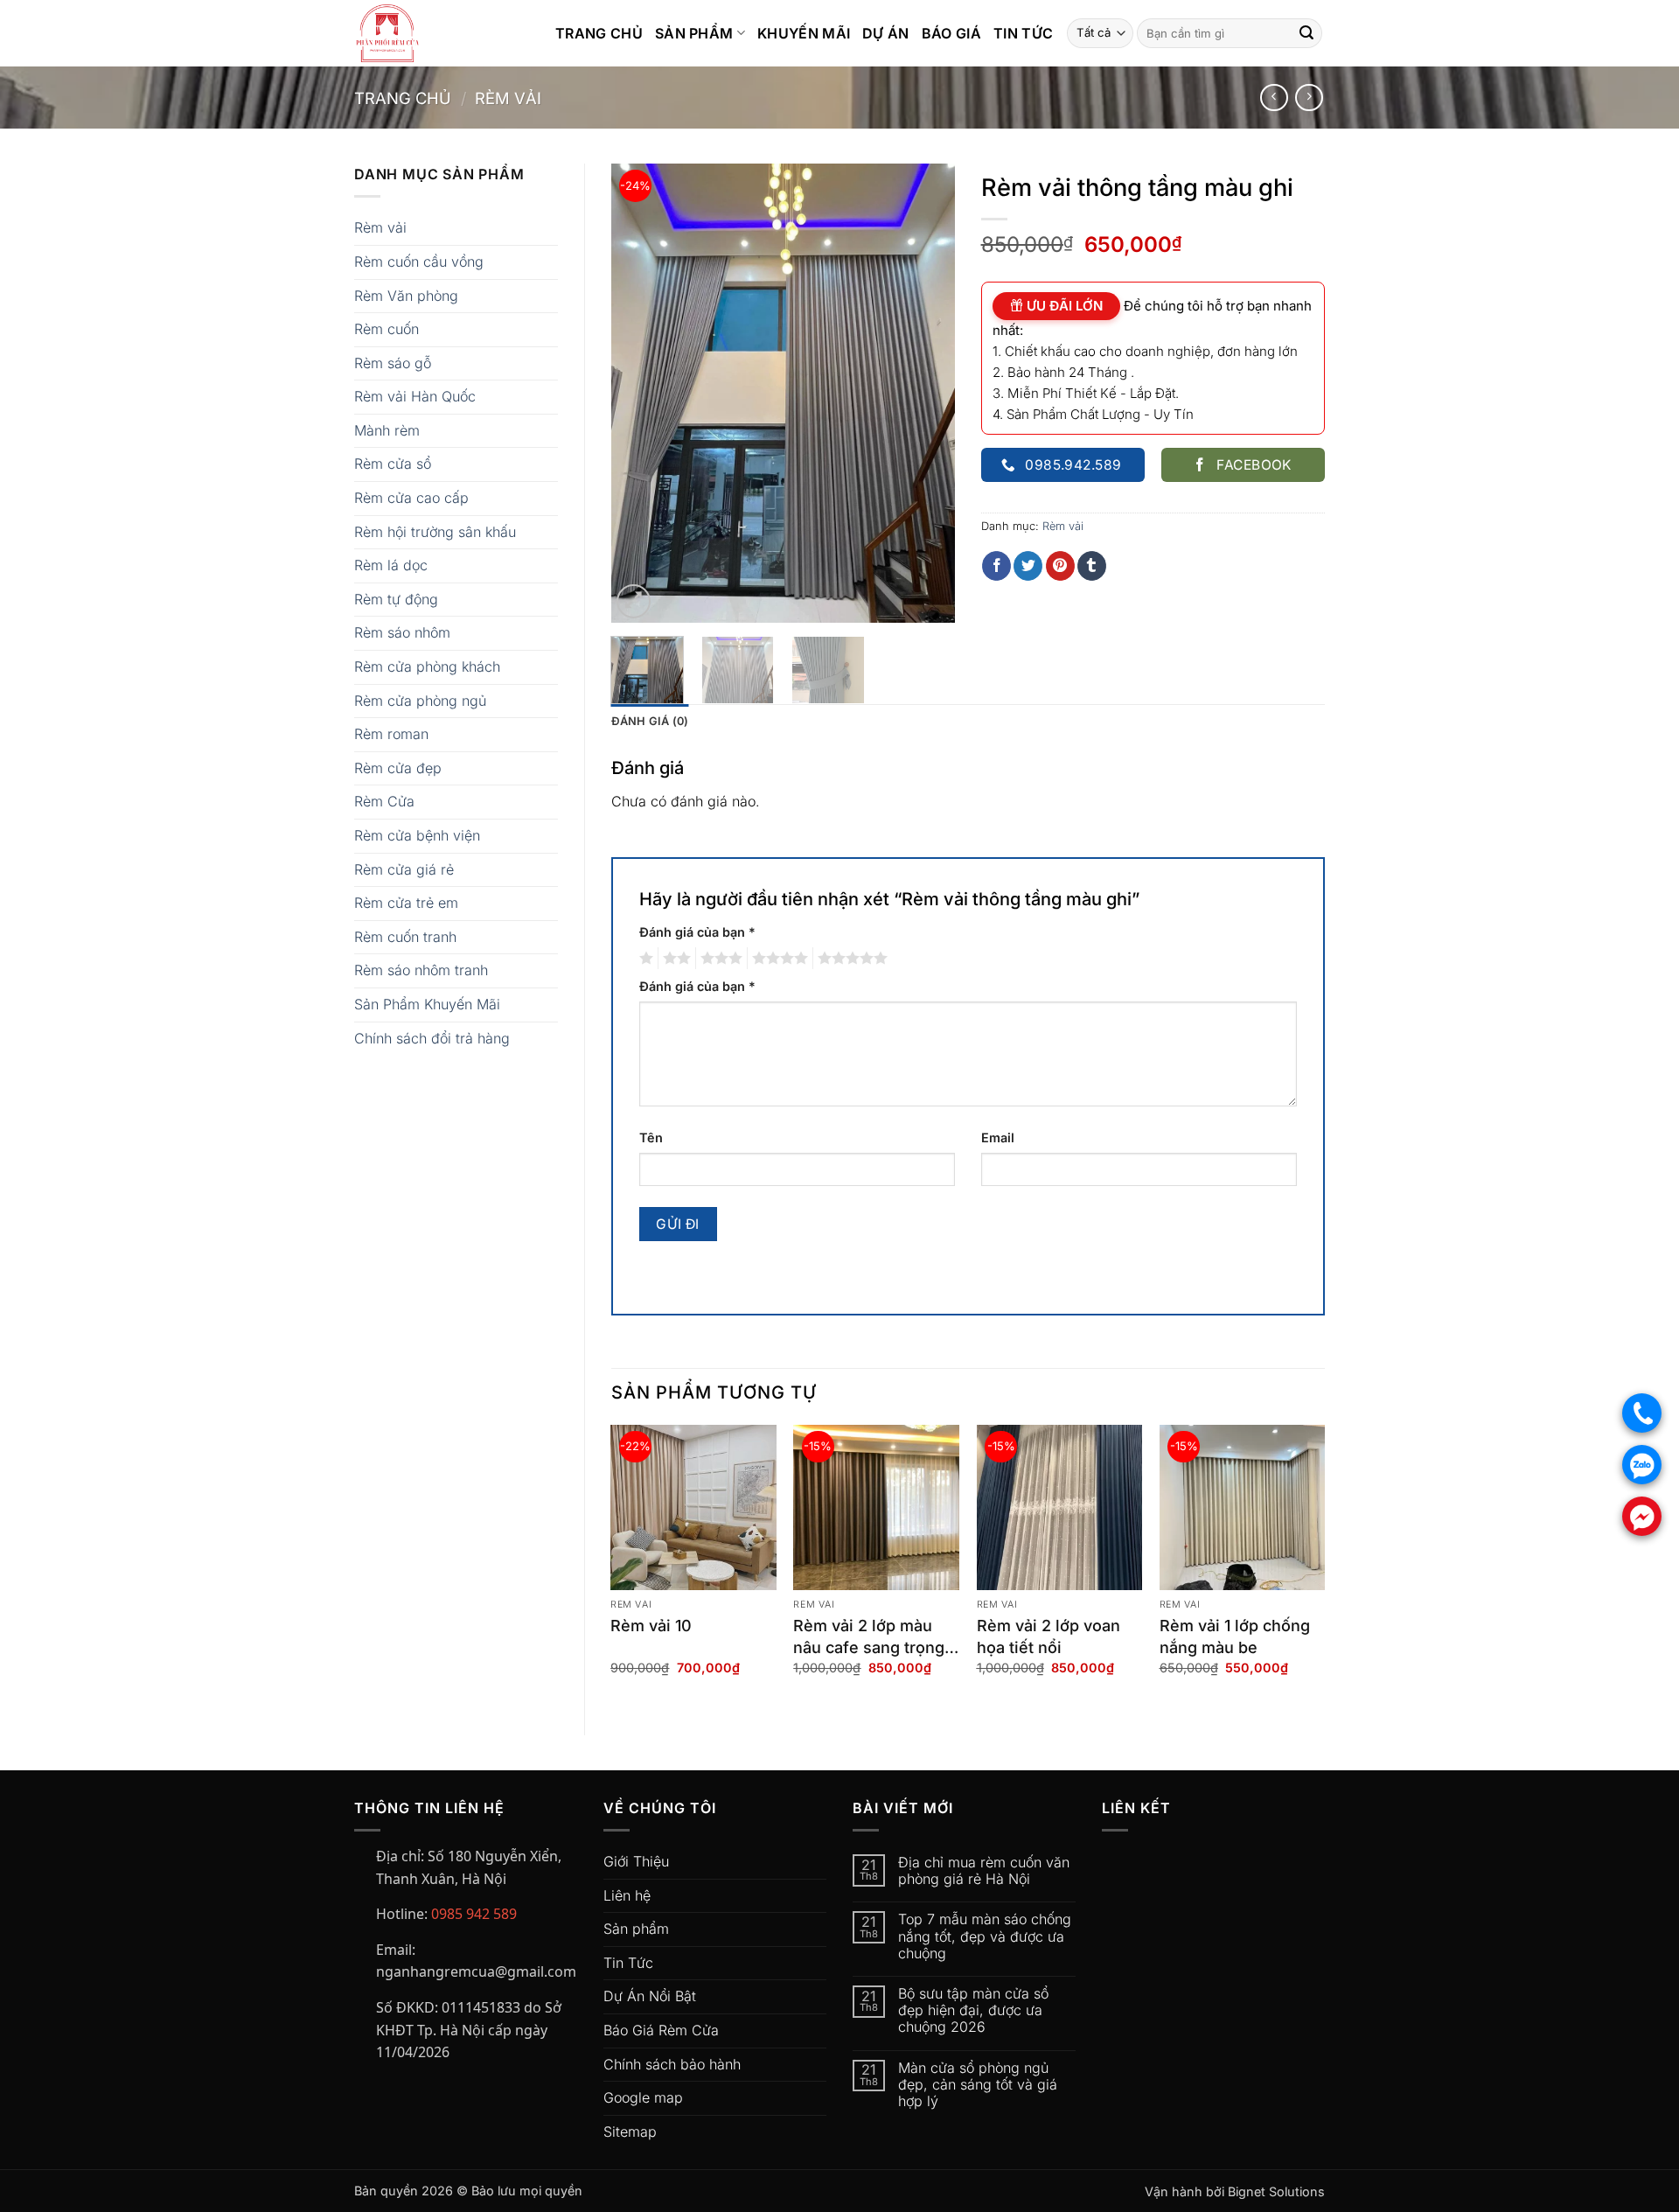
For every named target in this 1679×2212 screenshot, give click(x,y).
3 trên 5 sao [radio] (719, 959)
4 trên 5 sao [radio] (777, 959)
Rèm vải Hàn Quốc (415, 396)
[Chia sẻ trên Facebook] (996, 566)
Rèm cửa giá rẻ (404, 869)
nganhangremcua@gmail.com (476, 1971)
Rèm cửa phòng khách (427, 666)
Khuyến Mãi (804, 33)
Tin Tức (1023, 33)
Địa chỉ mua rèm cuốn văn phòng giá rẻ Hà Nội (984, 1871)
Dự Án (886, 33)
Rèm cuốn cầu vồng (419, 262)
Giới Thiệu (636, 1861)
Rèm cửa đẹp (398, 768)
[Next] (926, 393)
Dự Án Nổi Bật (650, 1996)
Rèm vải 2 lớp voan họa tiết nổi (1049, 1636)
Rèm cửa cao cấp (411, 498)
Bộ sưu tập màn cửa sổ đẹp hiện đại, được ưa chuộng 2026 (973, 2010)
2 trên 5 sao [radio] (674, 959)
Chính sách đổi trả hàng (432, 1038)
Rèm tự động (396, 599)
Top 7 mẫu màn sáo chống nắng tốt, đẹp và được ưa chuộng (985, 1936)
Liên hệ (627, 1895)
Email (998, 1137)
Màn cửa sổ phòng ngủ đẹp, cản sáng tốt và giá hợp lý (978, 2085)
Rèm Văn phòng (406, 296)
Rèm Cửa (384, 801)
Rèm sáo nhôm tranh (421, 970)
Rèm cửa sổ (393, 464)
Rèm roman (391, 734)
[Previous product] (1309, 98)
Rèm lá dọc (391, 565)
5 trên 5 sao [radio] (850, 959)
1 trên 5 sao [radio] (644, 959)
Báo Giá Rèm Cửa (661, 2030)
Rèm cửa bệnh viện (417, 835)
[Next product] (1274, 98)
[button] (634, 601)
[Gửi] (1306, 33)
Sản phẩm (636, 1929)
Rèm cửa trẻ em (406, 903)
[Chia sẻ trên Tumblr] (1092, 566)
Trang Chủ (599, 33)
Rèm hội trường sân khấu (435, 532)
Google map (643, 2097)
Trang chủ (403, 98)
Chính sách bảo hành (672, 2064)
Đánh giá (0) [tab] (650, 721)
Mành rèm (387, 430)
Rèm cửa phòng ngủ (420, 701)
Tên (651, 1137)
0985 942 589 (474, 1914)
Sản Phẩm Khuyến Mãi (427, 1004)
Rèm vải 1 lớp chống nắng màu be (1235, 1636)
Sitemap (630, 2132)
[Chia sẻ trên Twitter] (1028, 566)
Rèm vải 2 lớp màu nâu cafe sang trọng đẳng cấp (869, 1637)
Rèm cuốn (387, 329)
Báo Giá (951, 33)
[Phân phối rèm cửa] (442, 33)
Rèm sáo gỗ (393, 363)
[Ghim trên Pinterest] (1060, 566)
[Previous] (640, 393)
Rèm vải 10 (651, 1626)
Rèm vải (508, 98)
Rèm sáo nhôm (402, 632)
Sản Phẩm (694, 33)
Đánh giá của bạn (697, 932)
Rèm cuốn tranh (405, 937)
